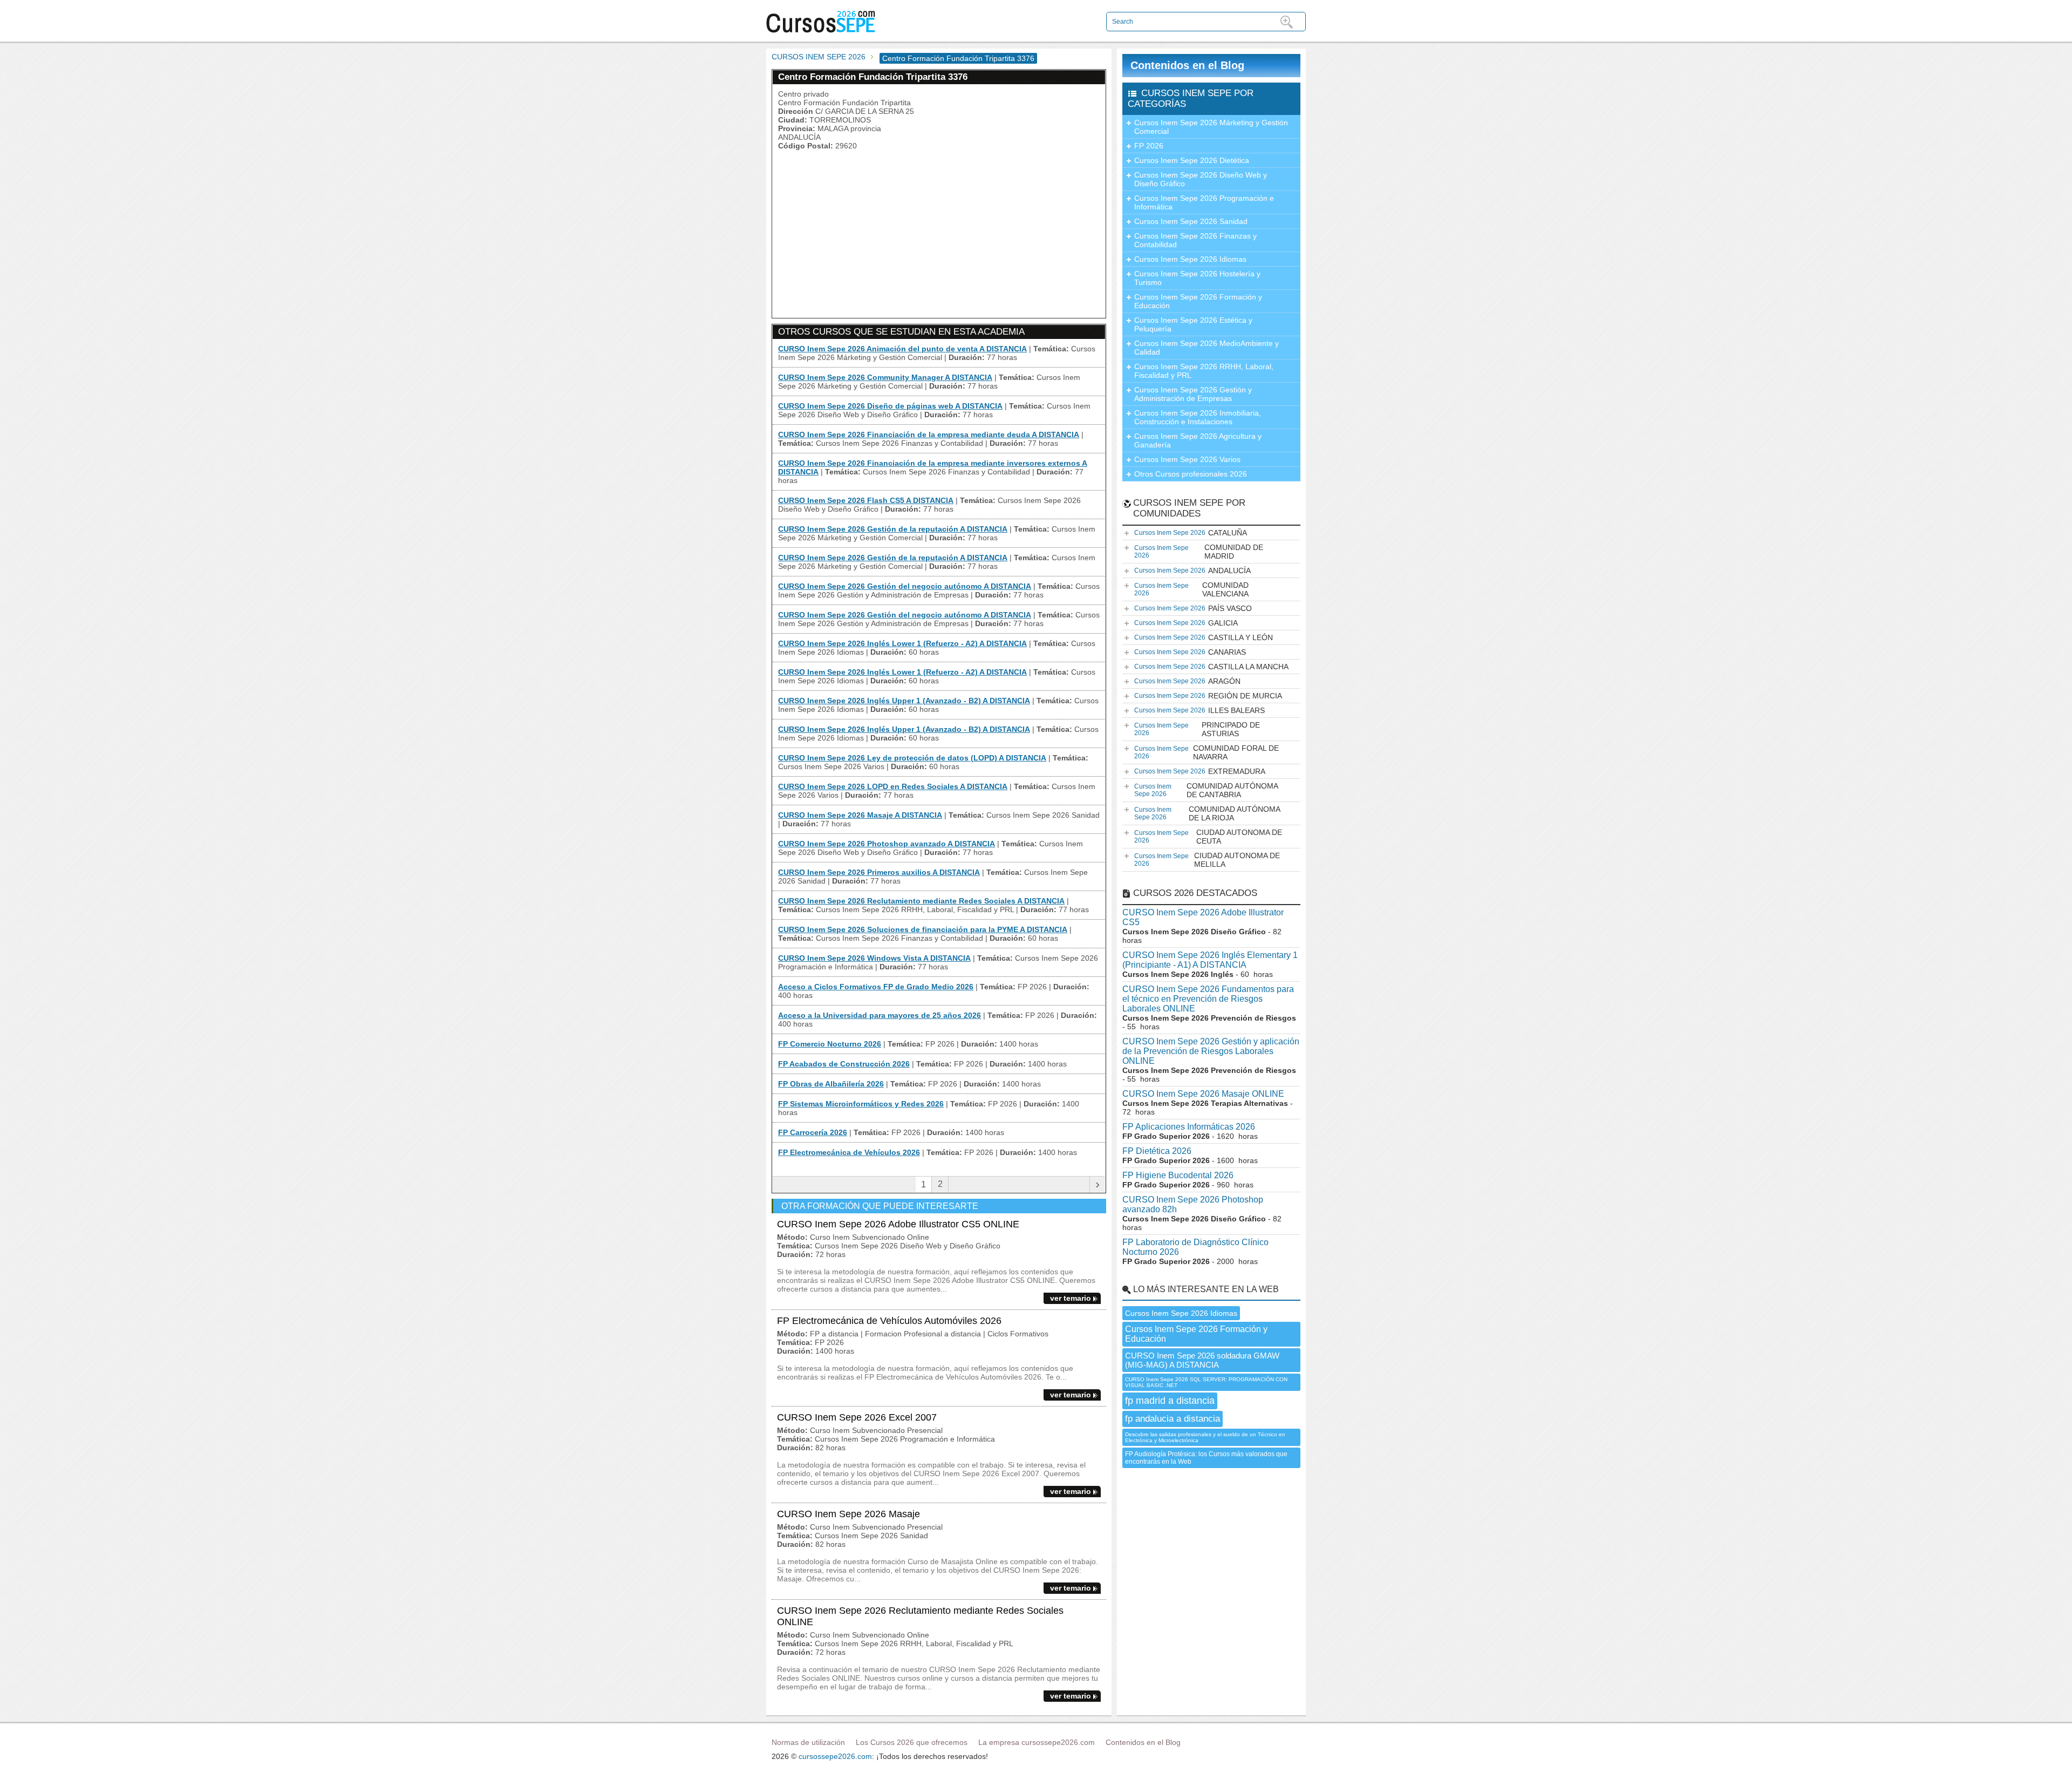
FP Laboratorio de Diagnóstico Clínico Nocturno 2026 (1195, 1247)
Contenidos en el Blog (1187, 65)
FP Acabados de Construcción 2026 (844, 1064)
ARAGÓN (1187, 681)
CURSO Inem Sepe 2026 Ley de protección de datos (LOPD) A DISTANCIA (912, 758)
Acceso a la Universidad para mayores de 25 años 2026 (880, 1015)
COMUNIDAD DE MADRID (1199, 552)
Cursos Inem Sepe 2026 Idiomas (1190, 259)
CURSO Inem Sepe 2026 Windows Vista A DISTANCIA (874, 958)
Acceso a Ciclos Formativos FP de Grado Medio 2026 (876, 987)
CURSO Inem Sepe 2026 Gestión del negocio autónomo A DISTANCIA (905, 586)
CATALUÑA (1191, 533)
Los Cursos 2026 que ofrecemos (912, 1742)
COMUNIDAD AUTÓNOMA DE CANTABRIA (1206, 790)
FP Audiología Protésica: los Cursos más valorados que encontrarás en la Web (1206, 1458)
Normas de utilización (808, 1742)
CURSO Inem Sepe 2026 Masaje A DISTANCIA (860, 815)
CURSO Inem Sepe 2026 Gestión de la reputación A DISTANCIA (893, 529)
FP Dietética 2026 (1157, 1151)
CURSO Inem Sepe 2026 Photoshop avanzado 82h (1193, 1204)
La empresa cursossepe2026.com (1037, 1742)
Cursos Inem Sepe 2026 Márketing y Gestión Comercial (1211, 127)
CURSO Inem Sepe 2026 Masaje (848, 1514)
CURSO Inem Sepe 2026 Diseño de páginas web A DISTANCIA (890, 406)
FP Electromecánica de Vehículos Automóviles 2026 (889, 1321)
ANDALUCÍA (1192, 570)
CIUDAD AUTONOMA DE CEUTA (1208, 837)
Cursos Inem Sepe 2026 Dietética (1192, 160)
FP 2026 (1149, 146)
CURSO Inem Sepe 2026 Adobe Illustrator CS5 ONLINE (898, 1224)
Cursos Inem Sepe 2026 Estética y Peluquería (1193, 324)
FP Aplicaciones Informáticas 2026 (1189, 1127)
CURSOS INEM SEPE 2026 (819, 57)
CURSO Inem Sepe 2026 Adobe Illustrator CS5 (1203, 917)
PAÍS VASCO (1193, 608)
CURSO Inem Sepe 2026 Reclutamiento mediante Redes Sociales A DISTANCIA (921, 901)
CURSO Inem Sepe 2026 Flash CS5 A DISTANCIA (866, 500)
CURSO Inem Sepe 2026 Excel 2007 (857, 1417)
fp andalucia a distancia (1173, 1419)
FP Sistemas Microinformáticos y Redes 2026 (861, 1104)
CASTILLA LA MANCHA (1211, 667)
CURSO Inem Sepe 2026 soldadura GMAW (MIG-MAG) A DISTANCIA (1202, 1360)
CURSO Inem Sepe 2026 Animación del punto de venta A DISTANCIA (902, 349)
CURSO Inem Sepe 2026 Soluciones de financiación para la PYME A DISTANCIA (923, 929)
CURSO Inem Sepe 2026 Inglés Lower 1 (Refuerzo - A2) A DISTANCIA (902, 643)
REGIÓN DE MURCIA (1208, 696)
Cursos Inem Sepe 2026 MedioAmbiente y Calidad (1207, 348)
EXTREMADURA (1200, 771)
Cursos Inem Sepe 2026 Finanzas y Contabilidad (1195, 240)
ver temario (1071, 1298)
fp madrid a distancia (1170, 1401)
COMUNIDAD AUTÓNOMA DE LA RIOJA (1207, 813)
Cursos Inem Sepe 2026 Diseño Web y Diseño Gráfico (1201, 179)
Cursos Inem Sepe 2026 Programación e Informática (1204, 202)
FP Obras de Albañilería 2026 (831, 1084)
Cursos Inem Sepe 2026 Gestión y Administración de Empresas (1193, 394)
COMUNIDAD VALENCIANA (1191, 589)
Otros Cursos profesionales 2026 (1191, 474)
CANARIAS (1190, 652)
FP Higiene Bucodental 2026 (1178, 1175)
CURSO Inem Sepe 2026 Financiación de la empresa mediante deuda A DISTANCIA (929, 434)
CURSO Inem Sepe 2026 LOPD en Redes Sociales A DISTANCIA (893, 786)
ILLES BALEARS (1199, 710)
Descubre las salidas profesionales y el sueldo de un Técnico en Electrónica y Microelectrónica (1205, 1437)
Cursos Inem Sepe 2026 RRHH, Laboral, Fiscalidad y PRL (1204, 371)
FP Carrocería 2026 (813, 1132)
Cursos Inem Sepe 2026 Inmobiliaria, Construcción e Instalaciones (1198, 417)
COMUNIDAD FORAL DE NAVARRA (1207, 752)
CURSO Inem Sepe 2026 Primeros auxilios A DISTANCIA (879, 872)
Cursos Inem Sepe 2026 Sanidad (1191, 221)
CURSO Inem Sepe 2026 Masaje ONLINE (1203, 1094)
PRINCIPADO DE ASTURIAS (1197, 729)
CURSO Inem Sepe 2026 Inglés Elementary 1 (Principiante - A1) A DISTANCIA (1210, 960)
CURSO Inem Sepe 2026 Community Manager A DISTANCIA (885, 377)
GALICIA (1186, 623)
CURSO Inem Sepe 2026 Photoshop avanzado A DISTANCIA (887, 844)
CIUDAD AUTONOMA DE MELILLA (1207, 860)
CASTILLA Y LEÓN (1204, 637)
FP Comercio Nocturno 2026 (830, 1044)
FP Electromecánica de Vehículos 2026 (849, 1152)
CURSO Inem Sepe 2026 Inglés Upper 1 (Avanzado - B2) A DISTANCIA (904, 701)
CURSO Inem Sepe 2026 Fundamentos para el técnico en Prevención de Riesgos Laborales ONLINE (1208, 999)
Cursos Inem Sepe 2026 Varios (1187, 459)
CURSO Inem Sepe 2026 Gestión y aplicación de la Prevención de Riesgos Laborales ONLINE (1211, 1051)
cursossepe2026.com (835, 1756)
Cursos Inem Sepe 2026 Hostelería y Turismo (1197, 278)
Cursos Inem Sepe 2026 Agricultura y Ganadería (1198, 440)
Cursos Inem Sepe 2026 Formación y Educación (1198, 301)
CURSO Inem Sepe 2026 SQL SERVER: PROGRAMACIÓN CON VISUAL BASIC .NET (1206, 1382)
